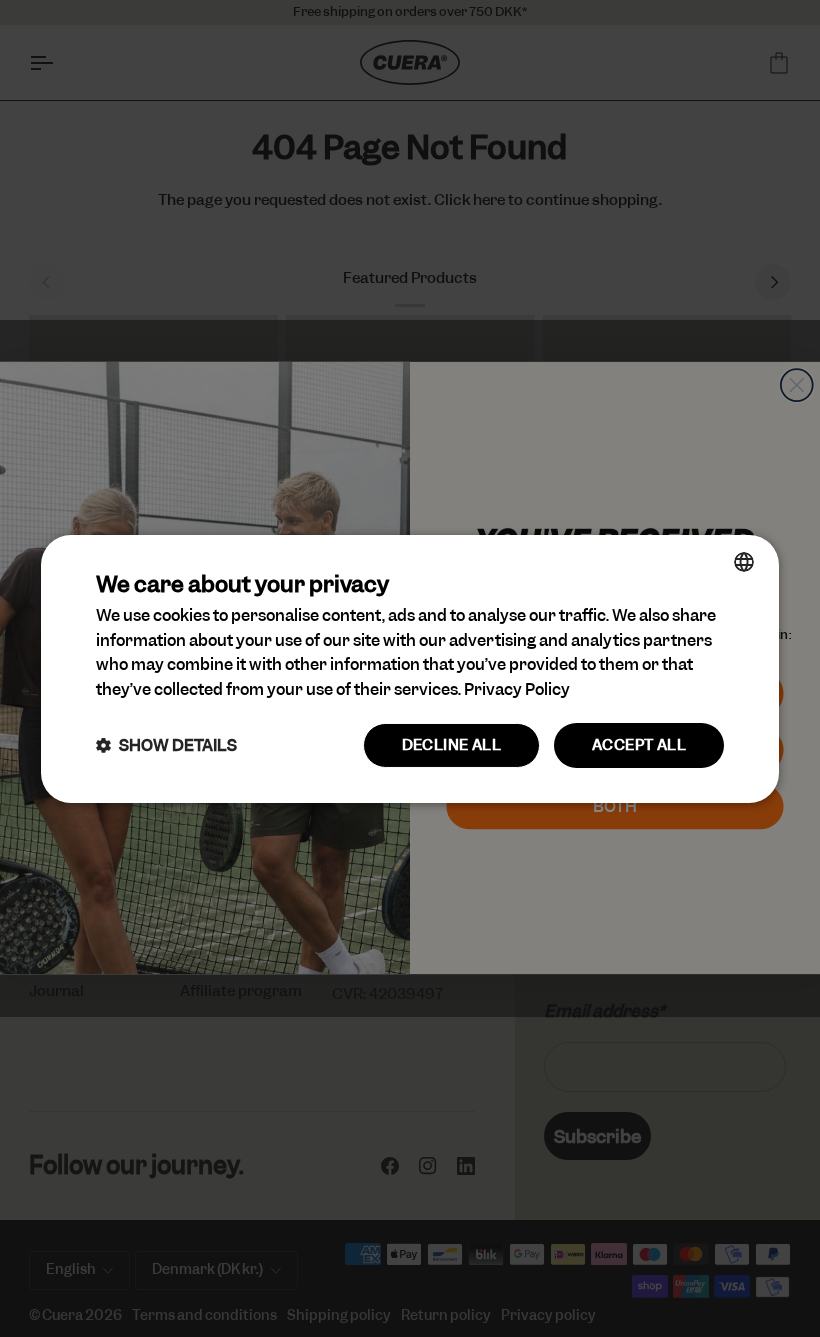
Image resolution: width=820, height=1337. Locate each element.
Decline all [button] (451, 745)
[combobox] (744, 561)
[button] (166, 745)
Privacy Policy (517, 689)
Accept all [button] (639, 745)
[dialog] (410, 668)
